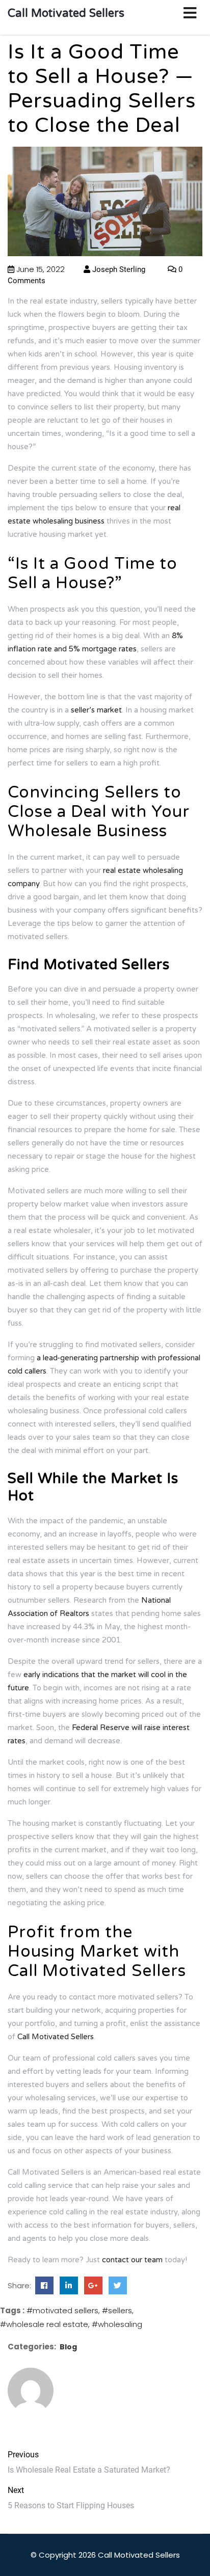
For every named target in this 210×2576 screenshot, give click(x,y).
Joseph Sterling (118, 269)
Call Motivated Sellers (66, 13)
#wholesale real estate (44, 2324)
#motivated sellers (62, 2310)
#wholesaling (117, 2324)
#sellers (117, 2310)
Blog (68, 2347)
